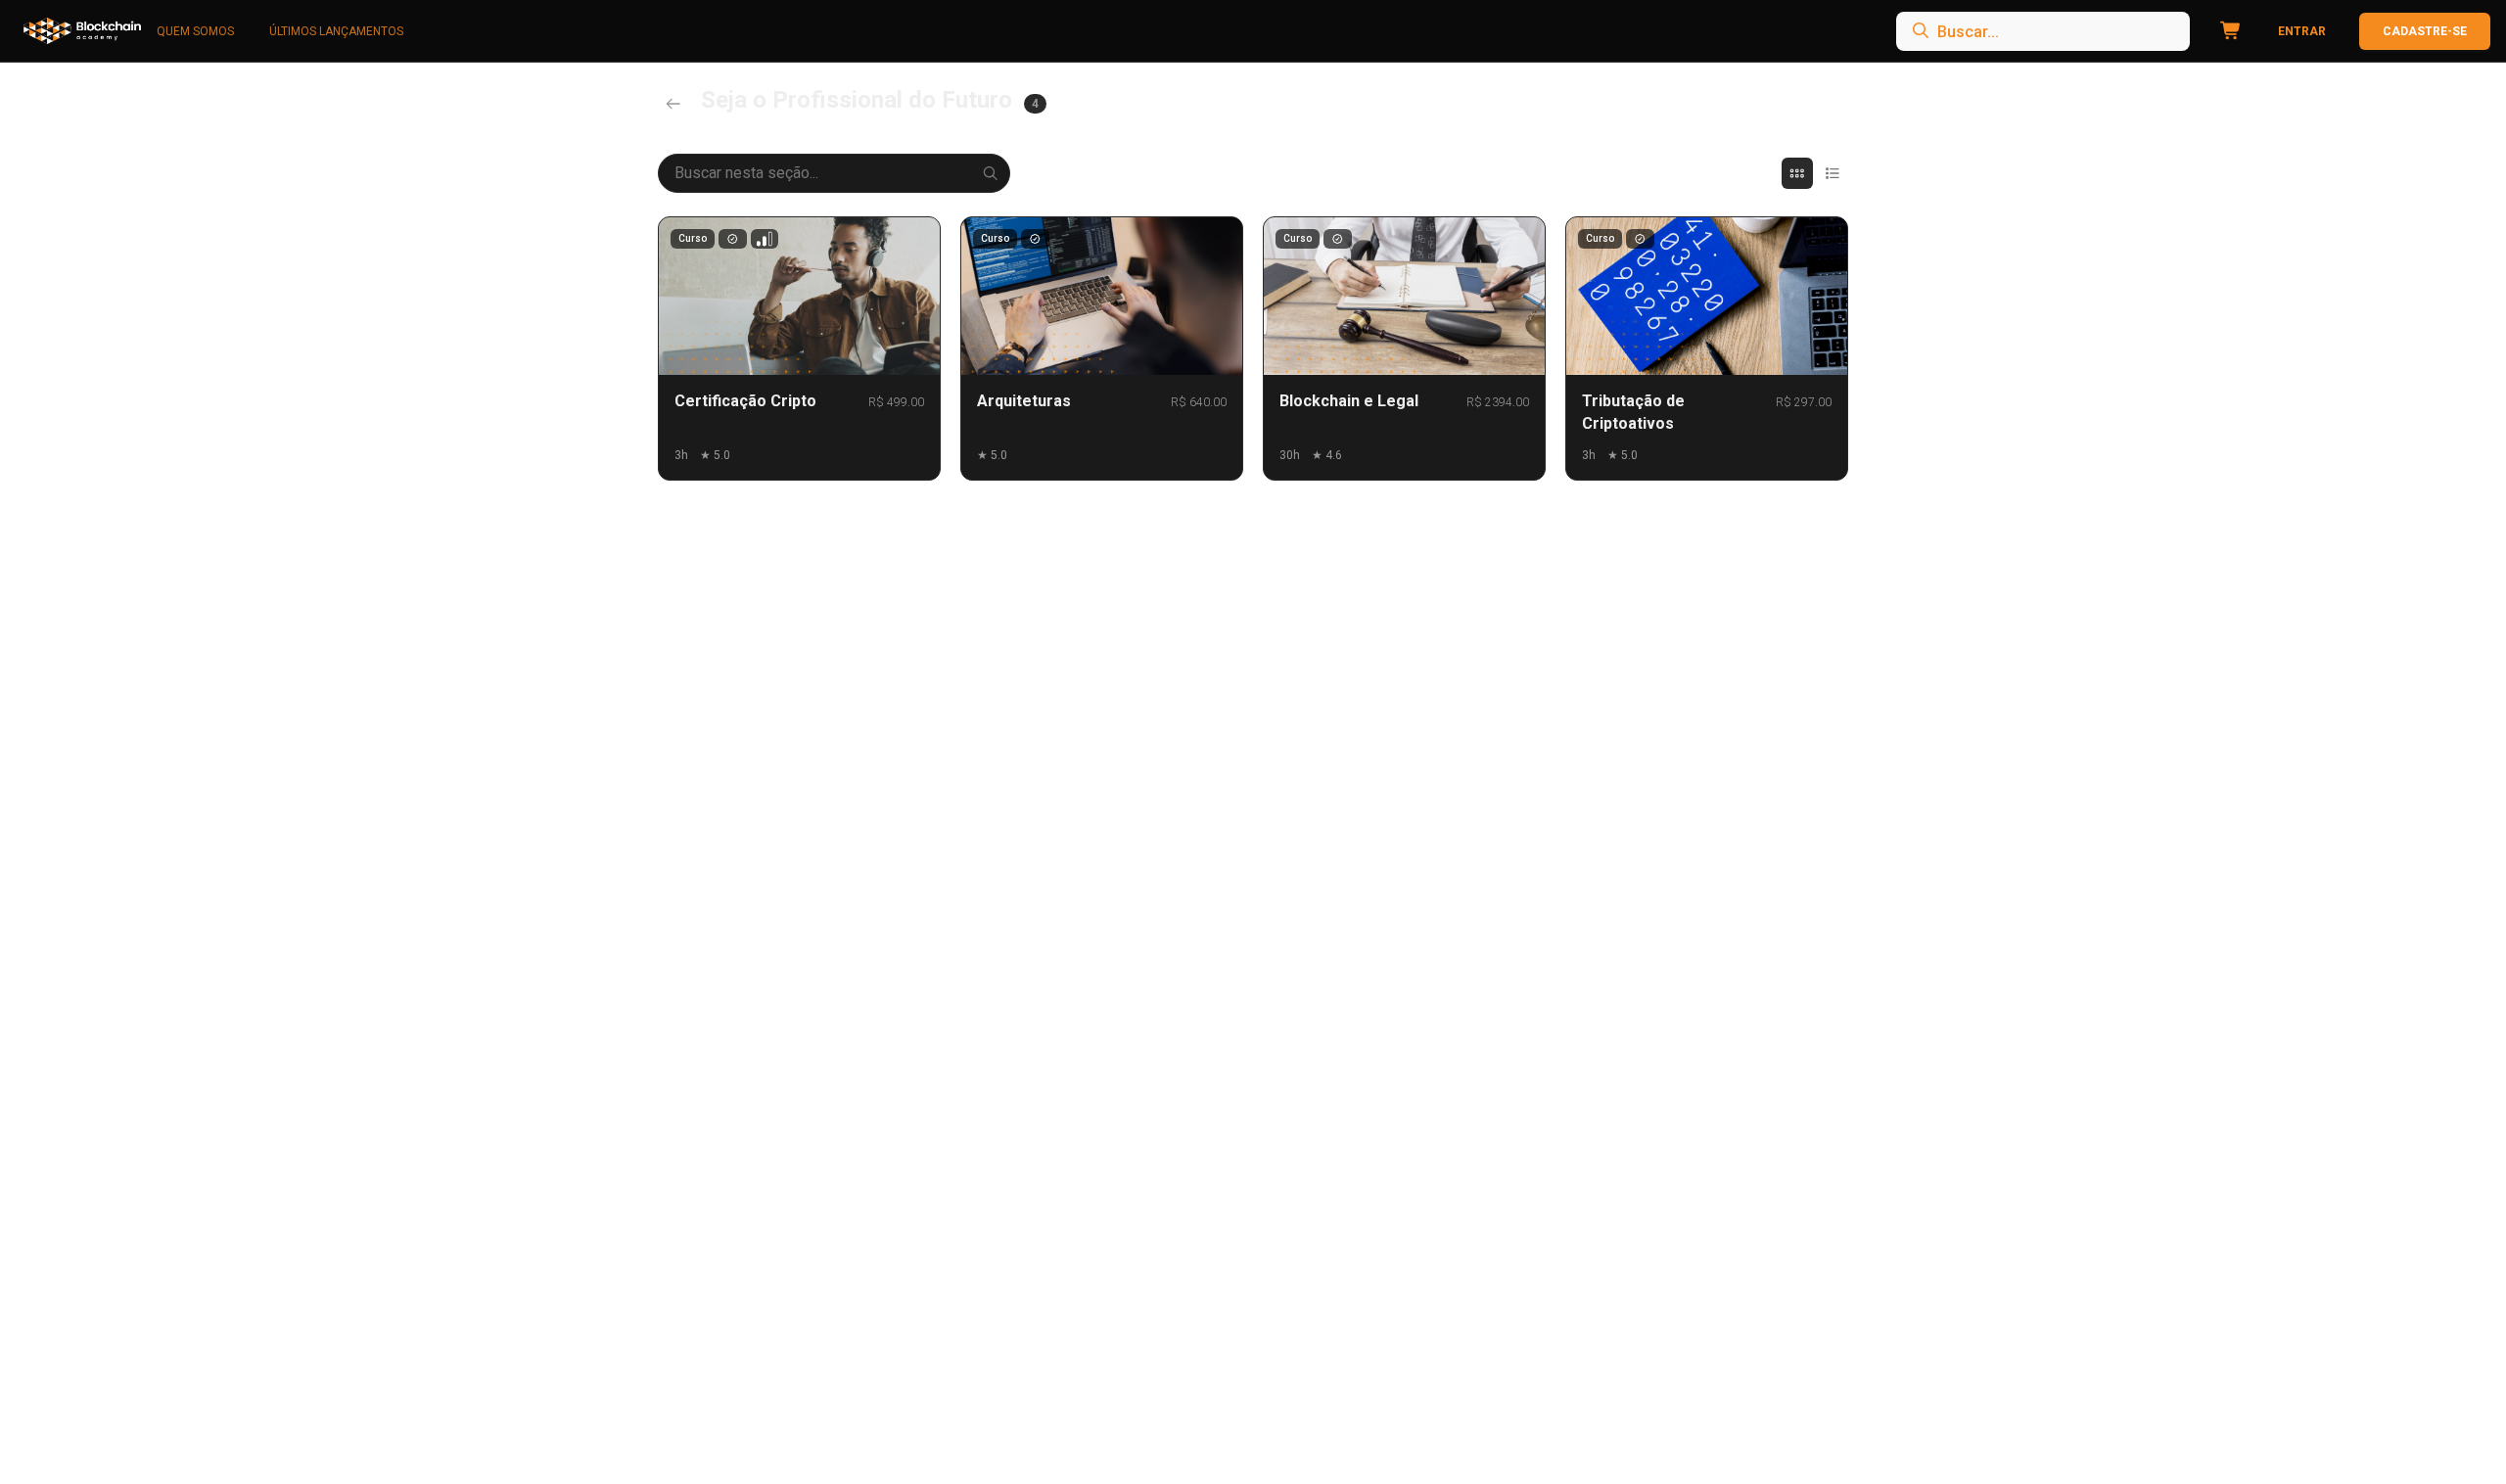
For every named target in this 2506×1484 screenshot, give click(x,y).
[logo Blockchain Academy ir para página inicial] (82, 31)
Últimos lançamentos (336, 31)
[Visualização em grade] (1797, 173)
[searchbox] (2043, 31)
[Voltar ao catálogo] (673, 104)
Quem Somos (195, 31)
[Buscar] (991, 173)
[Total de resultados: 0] (2043, 31)
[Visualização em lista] (1833, 173)
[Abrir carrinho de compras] (2227, 31)
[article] (799, 348)
